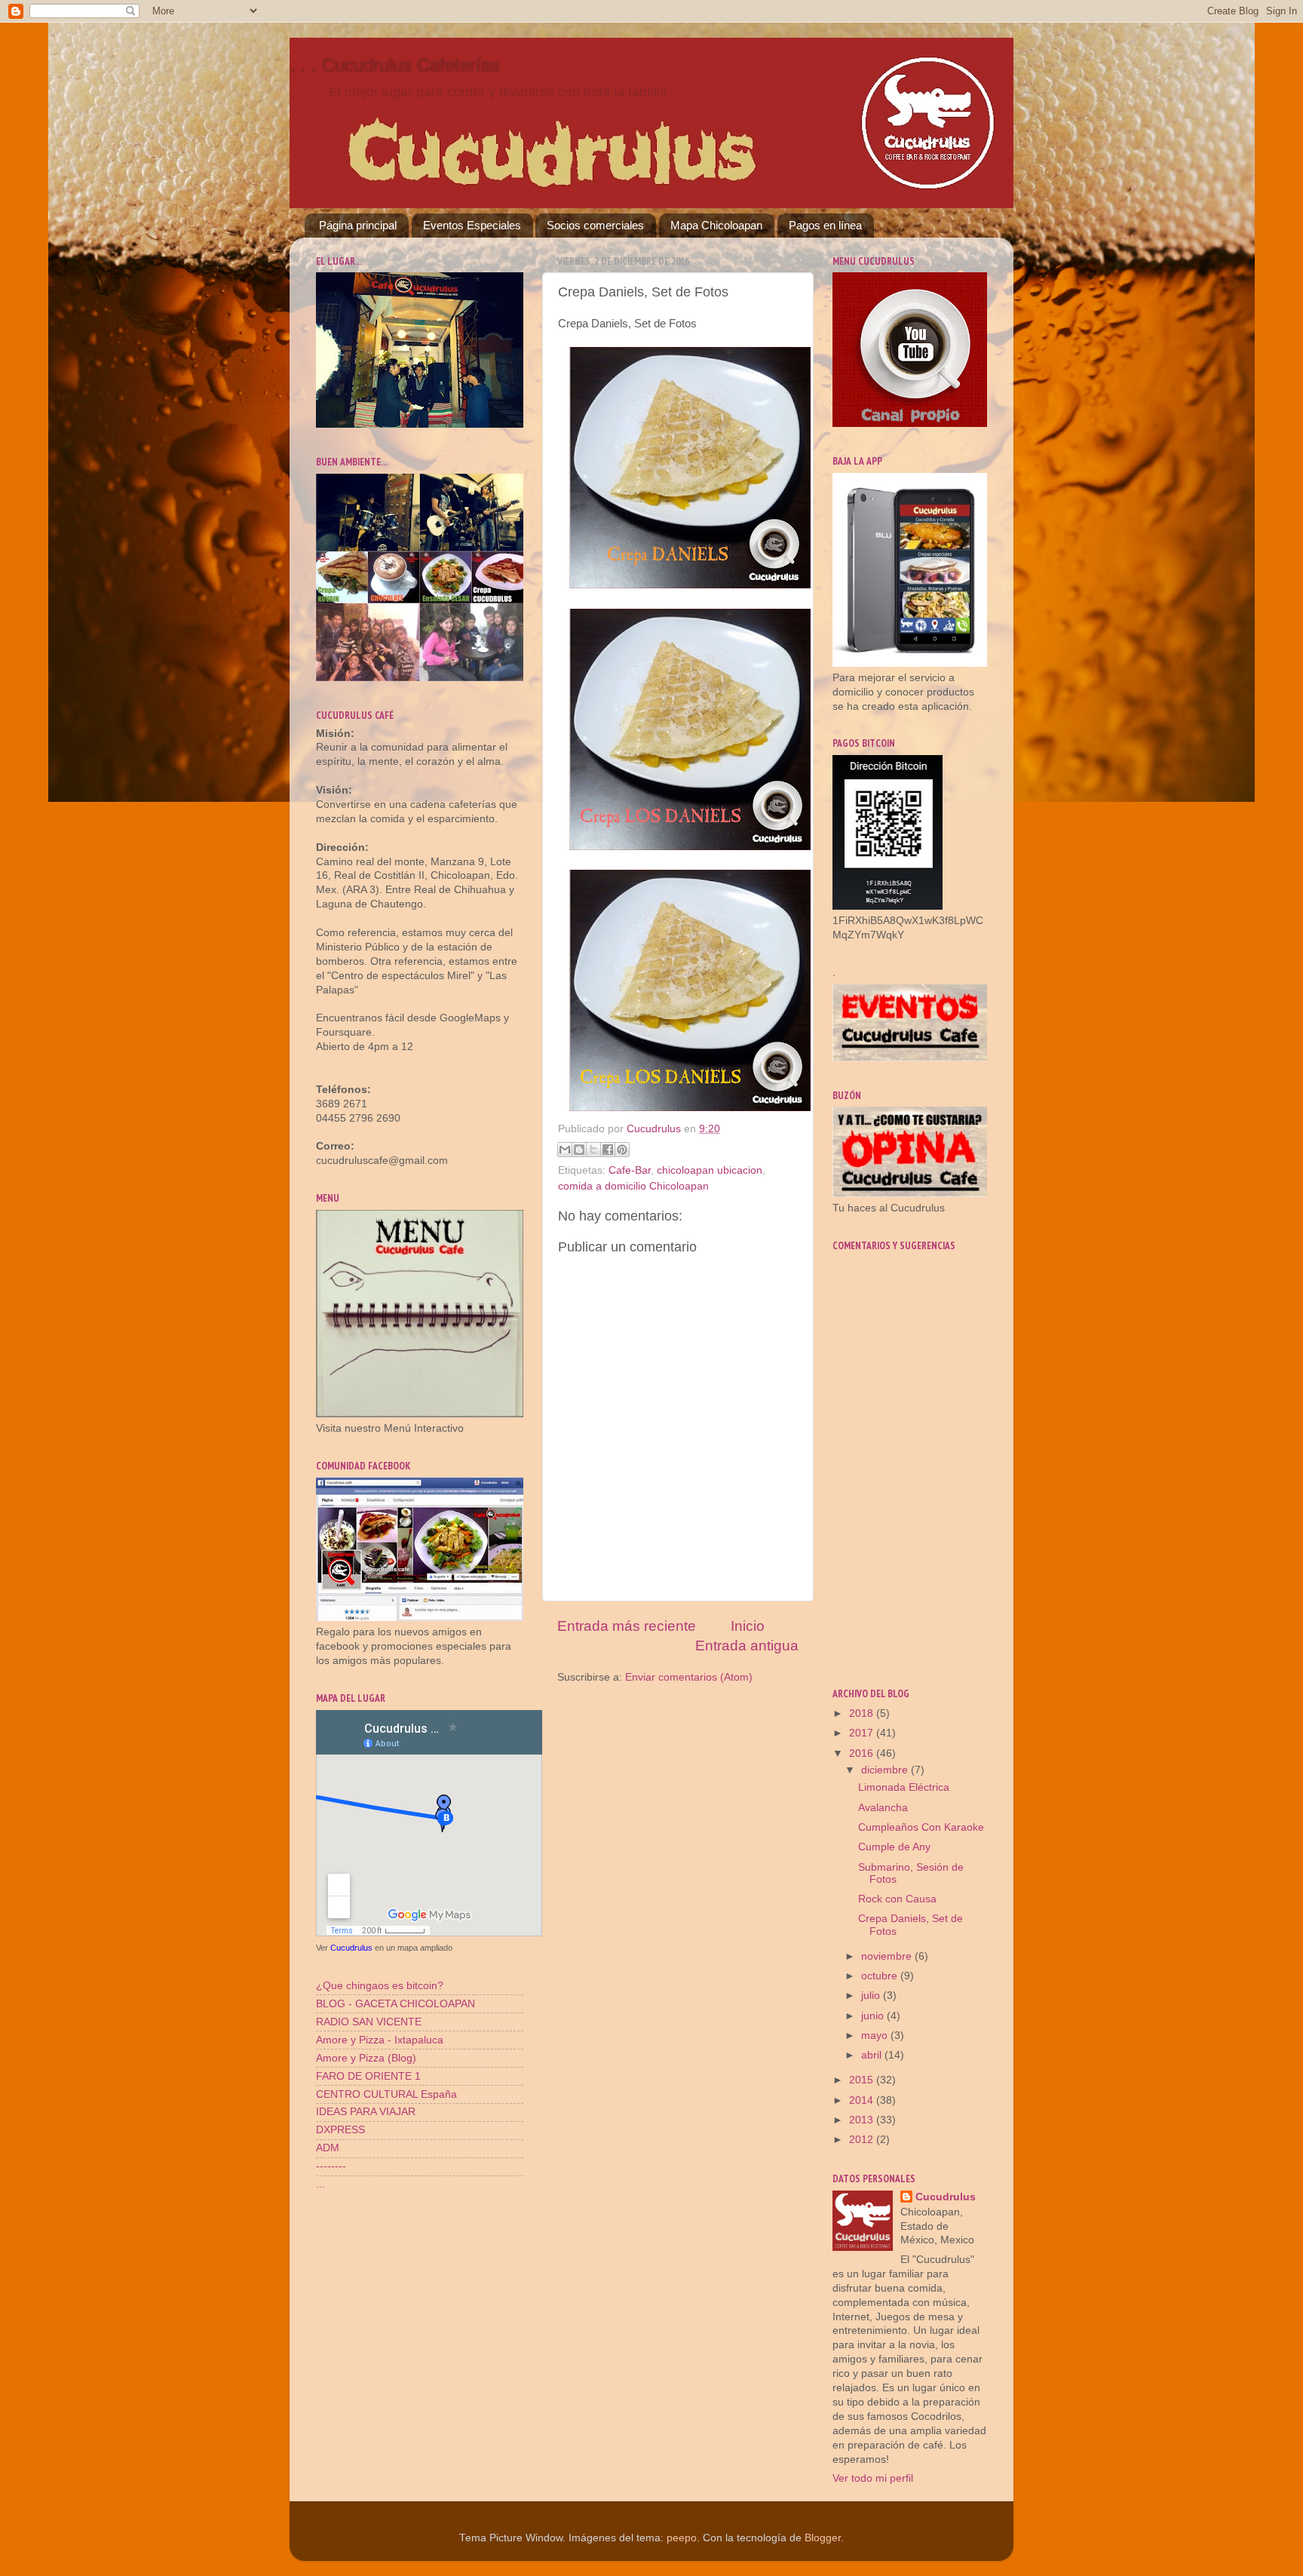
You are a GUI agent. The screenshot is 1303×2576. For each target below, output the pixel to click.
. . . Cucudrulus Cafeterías (394, 64)
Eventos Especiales (472, 225)
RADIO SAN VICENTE (369, 2022)
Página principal (358, 225)
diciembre (886, 1770)
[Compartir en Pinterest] (622, 1150)
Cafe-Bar (630, 1170)
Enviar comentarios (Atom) (689, 1677)
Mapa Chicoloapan (716, 225)
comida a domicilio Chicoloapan (633, 1186)
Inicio (748, 1626)
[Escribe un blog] (579, 1150)
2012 (863, 2140)
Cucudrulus (351, 1948)
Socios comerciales (595, 225)
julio (872, 1996)
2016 (863, 1753)
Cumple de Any (894, 1847)
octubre (881, 1976)
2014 (863, 2100)
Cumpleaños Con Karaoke (921, 1827)
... (320, 2184)
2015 (863, 2080)
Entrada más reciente (627, 1626)
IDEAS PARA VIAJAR (366, 2112)
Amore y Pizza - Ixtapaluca (380, 2040)
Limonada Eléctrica (904, 1787)
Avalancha (883, 1808)
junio (874, 2016)
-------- (331, 2166)
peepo (682, 2538)
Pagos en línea (825, 225)
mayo (876, 2036)
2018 (863, 1713)
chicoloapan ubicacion (710, 1170)
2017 (863, 1733)
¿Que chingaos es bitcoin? (380, 1986)
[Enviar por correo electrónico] (565, 1150)
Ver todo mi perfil (873, 2478)
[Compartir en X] (593, 1150)
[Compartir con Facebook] (608, 1150)
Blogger (823, 2538)
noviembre (888, 1956)
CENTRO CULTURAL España (386, 2094)
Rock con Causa (897, 1899)
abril (873, 2055)
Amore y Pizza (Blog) (366, 2058)
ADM (328, 2148)
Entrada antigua (747, 1646)
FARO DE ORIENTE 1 (368, 2076)
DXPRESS (340, 2130)
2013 (863, 2120)
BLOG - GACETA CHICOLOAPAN (395, 2004)
